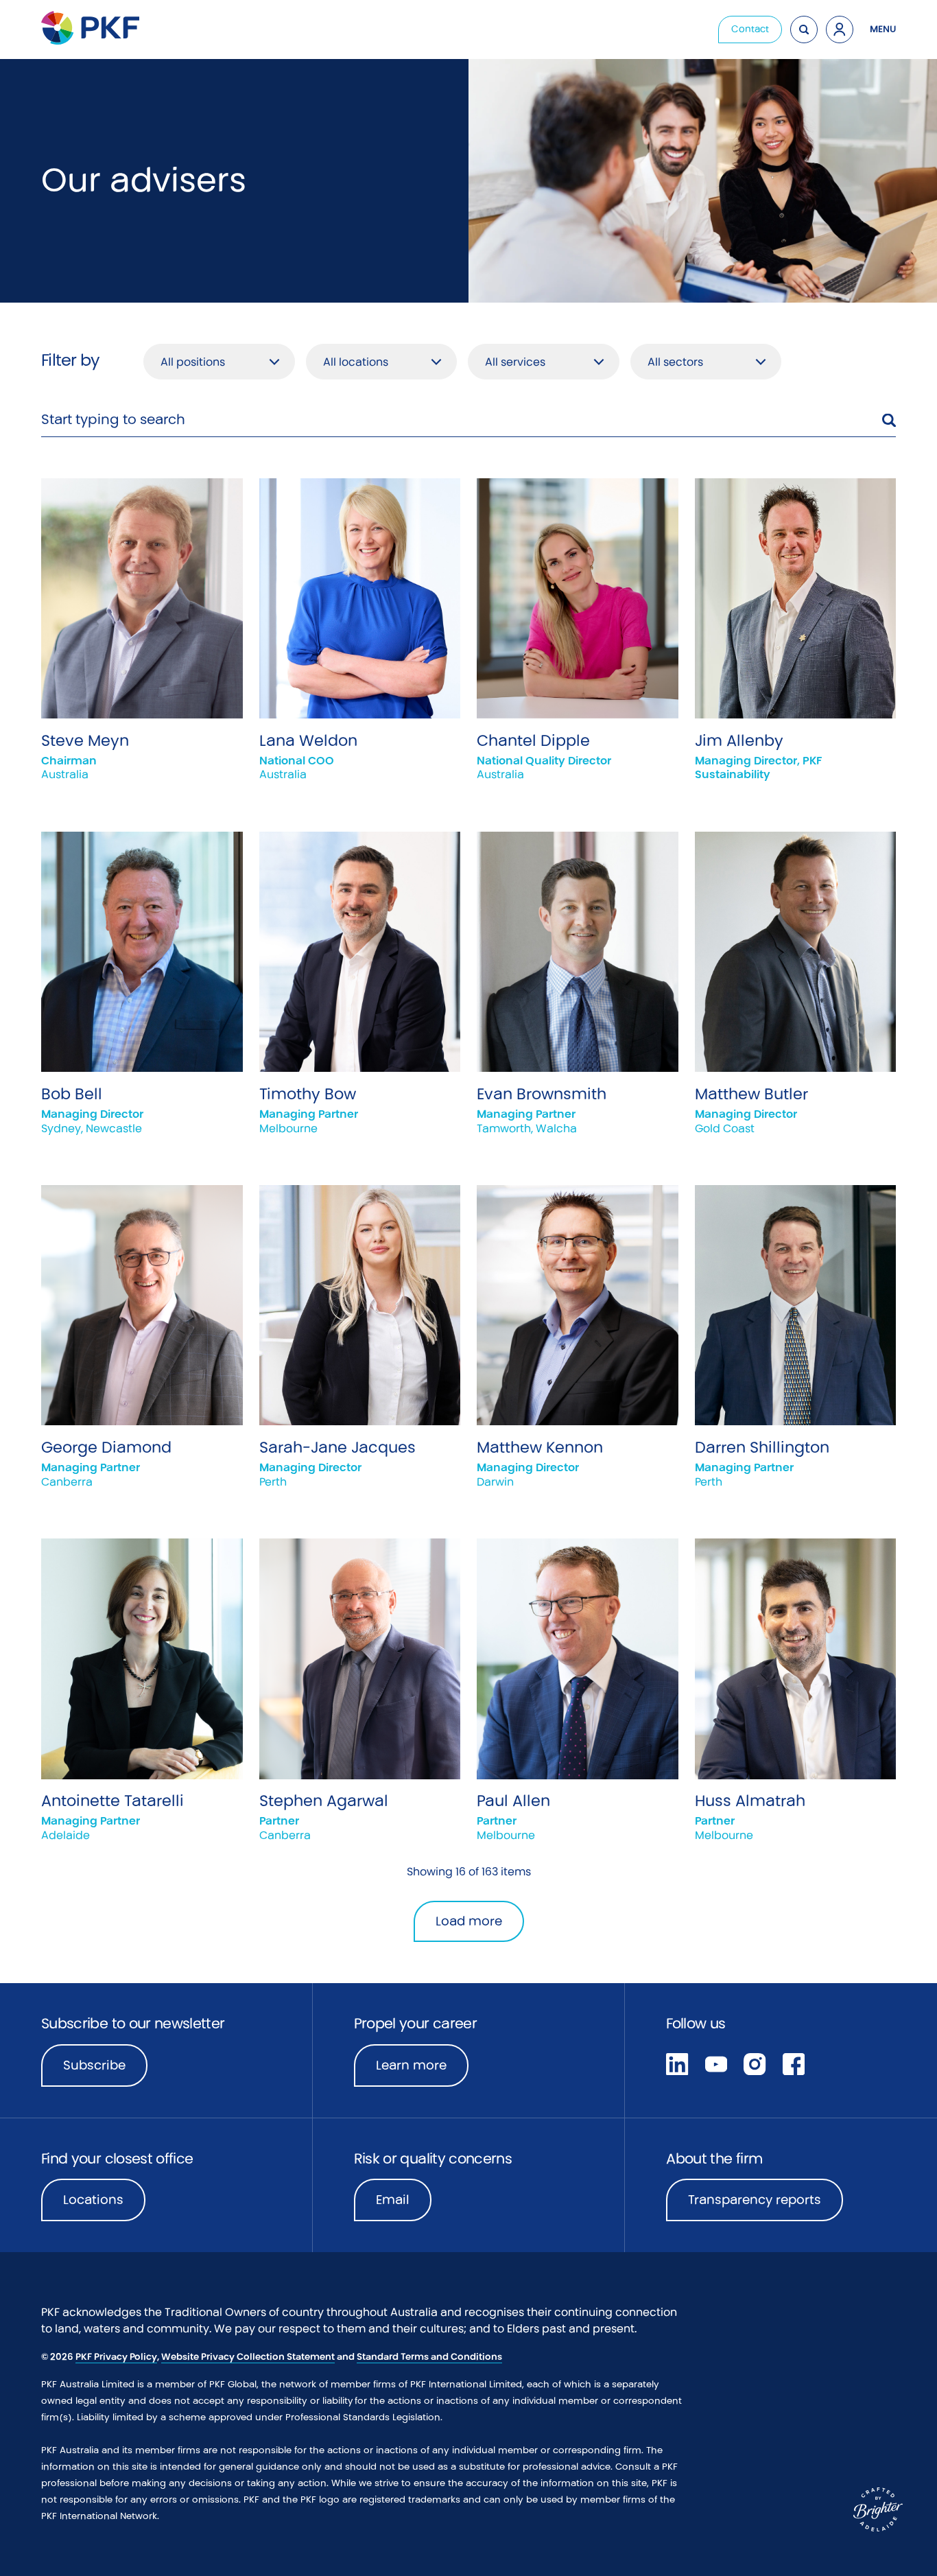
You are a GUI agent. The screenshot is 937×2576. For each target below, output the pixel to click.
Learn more (422, 2070)
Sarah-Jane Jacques (337, 1447)
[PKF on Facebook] (794, 2063)
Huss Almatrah (750, 1801)
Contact (750, 29)
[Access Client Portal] (840, 30)
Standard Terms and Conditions (429, 2357)
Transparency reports (755, 2200)
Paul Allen (513, 1801)
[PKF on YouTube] (716, 2063)
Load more (469, 1921)
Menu (883, 29)
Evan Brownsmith (542, 1094)
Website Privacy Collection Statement (248, 2357)
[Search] (804, 30)
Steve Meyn (85, 740)
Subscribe (94, 2065)
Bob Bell (72, 1094)
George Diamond (106, 1447)
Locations (93, 2200)
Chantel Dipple (533, 740)
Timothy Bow (308, 1094)
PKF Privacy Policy (116, 2357)
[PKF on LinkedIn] (677, 2063)
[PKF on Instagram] (755, 2063)
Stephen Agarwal (324, 1801)
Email (393, 2200)
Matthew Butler (751, 1094)
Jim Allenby (739, 740)
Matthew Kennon (540, 1447)
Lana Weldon (308, 740)
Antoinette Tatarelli (112, 1801)
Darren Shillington (762, 1447)
